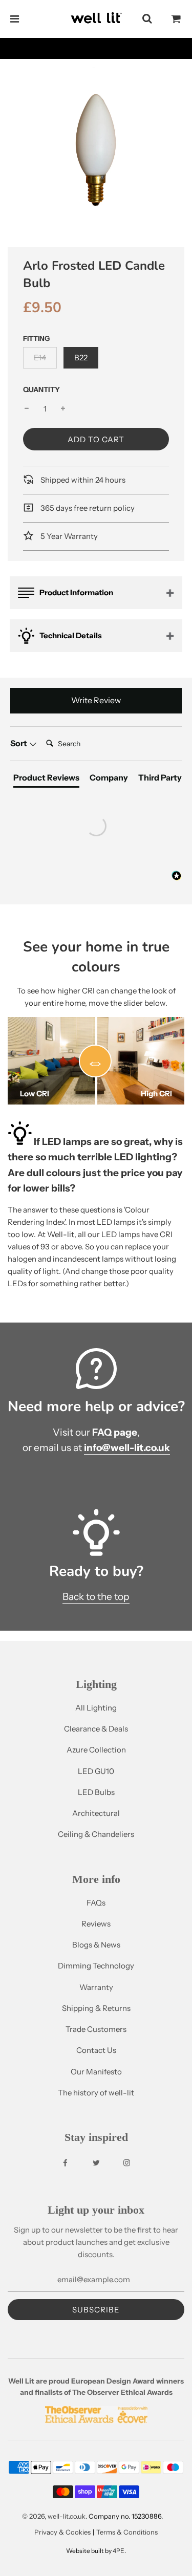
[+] (63, 409)
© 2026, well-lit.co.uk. (55, 2516)
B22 (81, 358)
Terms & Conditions (127, 2532)
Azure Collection (96, 1750)
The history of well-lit (96, 2093)
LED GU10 (96, 1771)
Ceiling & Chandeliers (96, 1834)
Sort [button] (19, 743)
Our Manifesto (96, 2072)
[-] (27, 409)
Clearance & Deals (96, 1729)
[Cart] (176, 19)
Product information (76, 592)
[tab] (46, 780)
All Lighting (96, 1708)
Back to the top (96, 1597)
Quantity (41, 389)
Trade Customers (96, 2029)
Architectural (96, 1813)
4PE (119, 2551)
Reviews (96, 1924)
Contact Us (96, 2050)
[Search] (147, 19)
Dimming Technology (96, 1966)
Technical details (71, 635)
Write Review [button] (96, 700)
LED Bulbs (96, 1792)
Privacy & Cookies (62, 2532)
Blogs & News (96, 1945)
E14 (40, 358)
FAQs (96, 1903)
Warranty (96, 1987)
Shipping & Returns (96, 2008)
